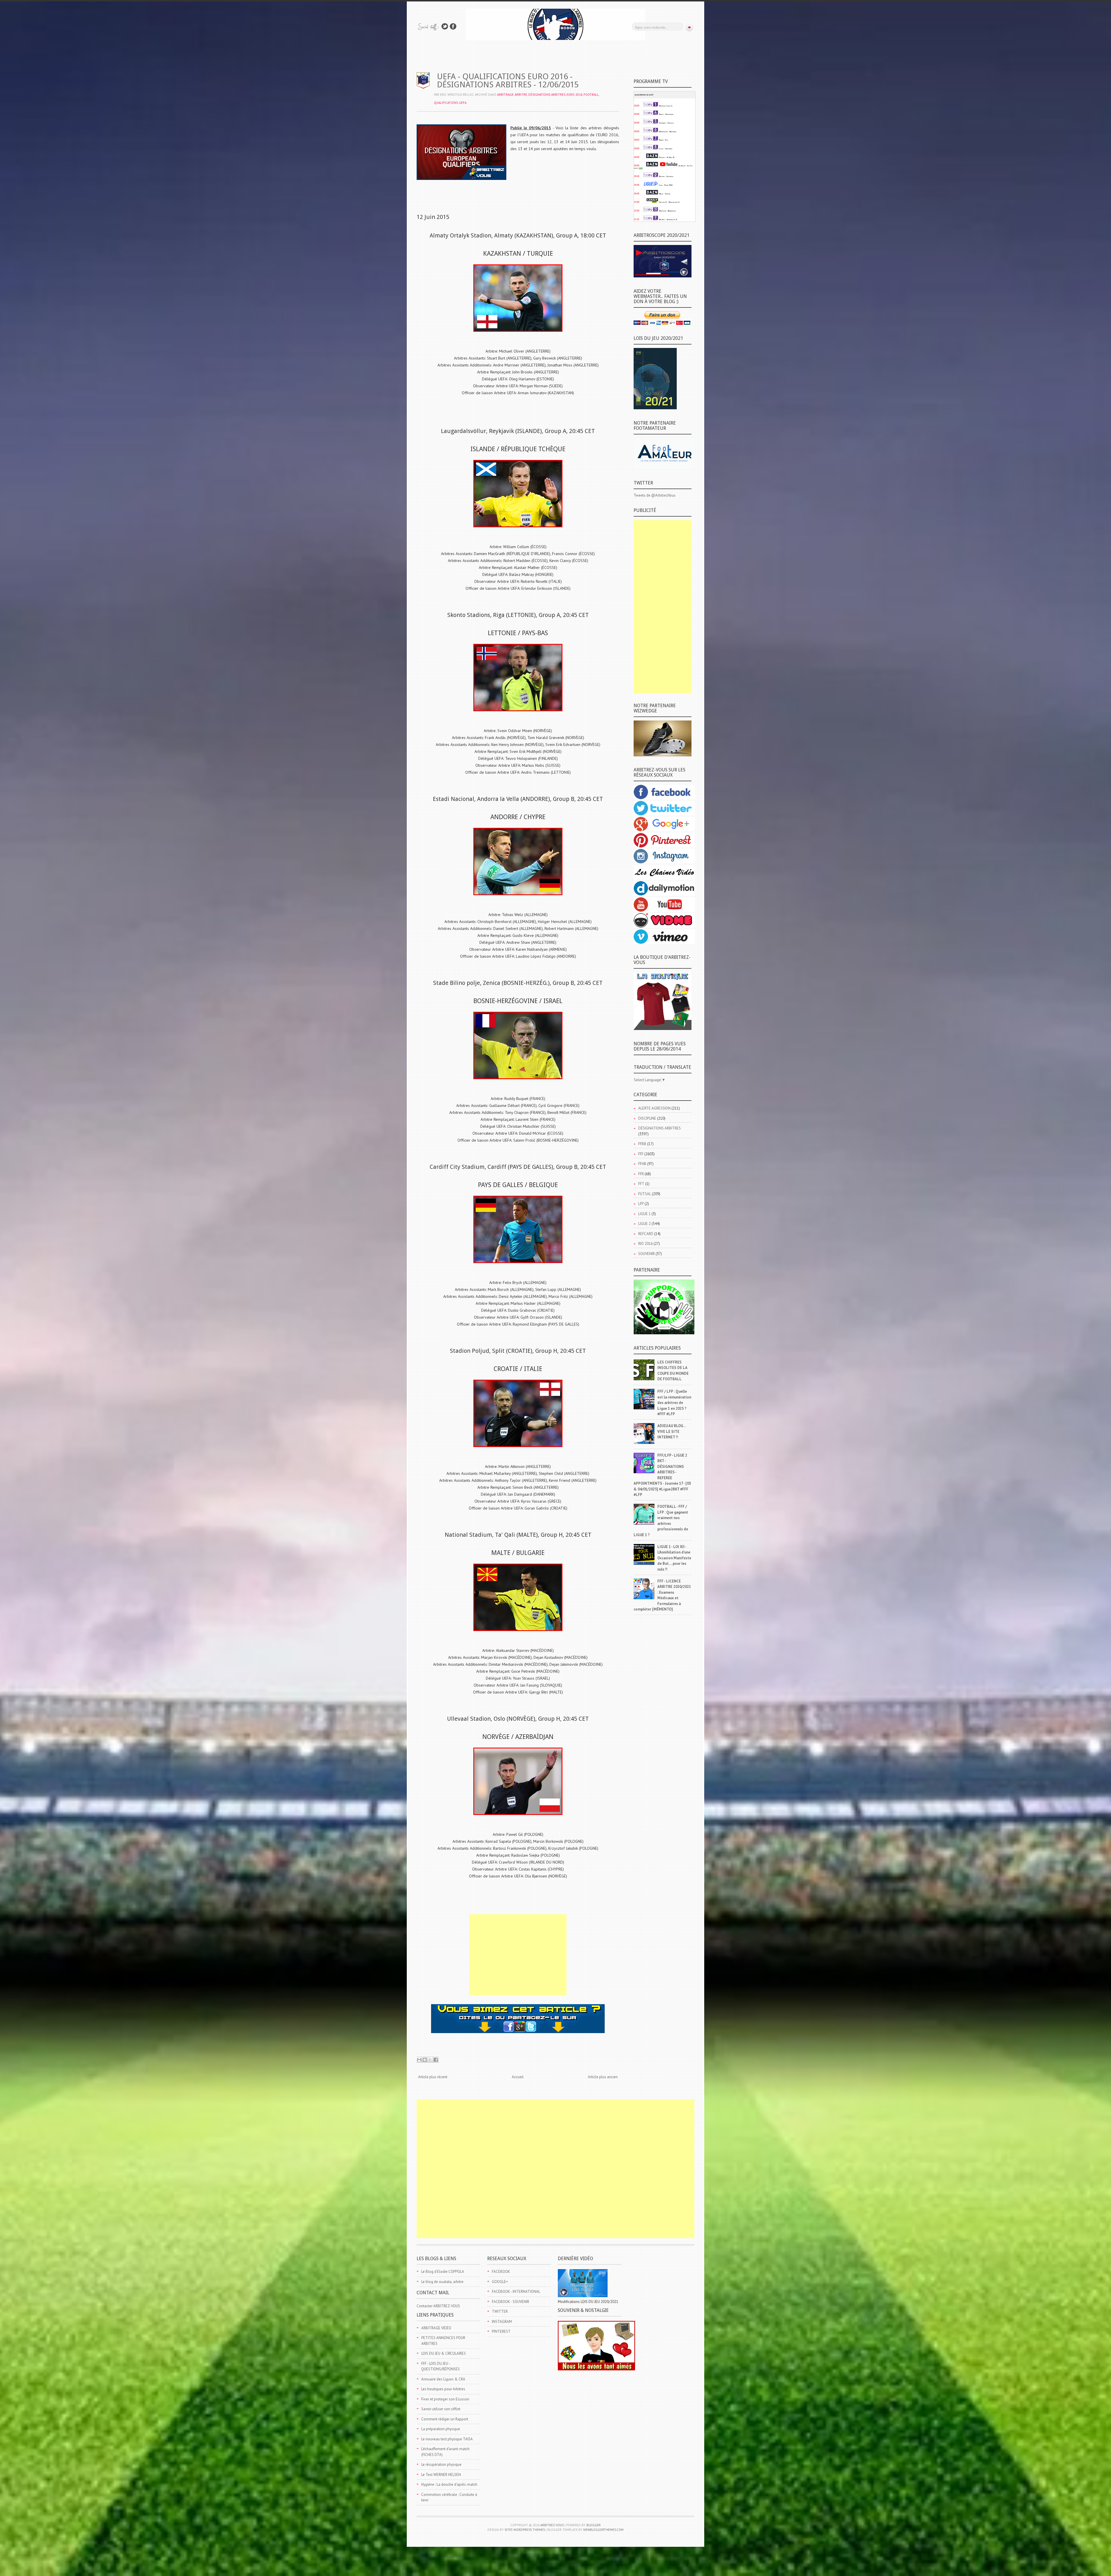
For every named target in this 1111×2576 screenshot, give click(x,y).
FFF (641, 1154)
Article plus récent (433, 2077)
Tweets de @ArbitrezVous (655, 495)
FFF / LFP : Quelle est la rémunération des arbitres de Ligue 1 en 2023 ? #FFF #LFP (674, 1403)
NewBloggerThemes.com (603, 2530)
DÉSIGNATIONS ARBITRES (547, 95)
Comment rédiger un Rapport (445, 2419)
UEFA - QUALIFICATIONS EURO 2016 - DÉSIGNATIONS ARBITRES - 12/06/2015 (508, 81)
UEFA (463, 103)
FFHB (642, 1164)
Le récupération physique (441, 2464)
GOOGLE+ (500, 2282)
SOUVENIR (646, 1254)
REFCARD (646, 1234)
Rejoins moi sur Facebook (453, 26)
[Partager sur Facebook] (436, 2060)
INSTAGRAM (502, 2322)
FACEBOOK (501, 2272)
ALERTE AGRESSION (654, 1108)
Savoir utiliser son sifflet (441, 2409)
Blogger (594, 2525)
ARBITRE (521, 95)
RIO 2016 (645, 1244)
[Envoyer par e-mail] (419, 2060)
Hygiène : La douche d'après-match (449, 2484)
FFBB (642, 1144)
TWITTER (500, 2311)
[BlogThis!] (425, 2060)
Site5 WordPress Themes (525, 2530)
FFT (641, 1184)
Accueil (518, 2077)
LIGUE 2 (644, 1224)
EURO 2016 (574, 95)
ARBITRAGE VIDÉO (436, 2328)
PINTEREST (501, 2331)
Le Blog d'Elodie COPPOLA (443, 2272)
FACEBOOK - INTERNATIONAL (516, 2292)
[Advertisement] (518, 1955)
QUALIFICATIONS (446, 103)
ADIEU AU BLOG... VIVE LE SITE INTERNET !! (672, 1431)
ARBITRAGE (505, 95)
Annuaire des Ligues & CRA (443, 2379)
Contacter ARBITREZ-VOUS (438, 2306)
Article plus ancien (603, 2077)
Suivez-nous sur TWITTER (445, 26)
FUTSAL (645, 1194)
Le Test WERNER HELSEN (441, 2475)
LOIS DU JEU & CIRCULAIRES (444, 2353)
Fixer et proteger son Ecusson (445, 2399)
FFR (641, 1174)
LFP (641, 1204)
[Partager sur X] (430, 2060)
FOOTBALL (591, 95)
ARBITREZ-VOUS (552, 2525)
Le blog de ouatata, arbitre (442, 2282)
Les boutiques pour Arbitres (443, 2389)
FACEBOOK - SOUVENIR (511, 2302)
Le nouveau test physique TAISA (447, 2439)
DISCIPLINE (647, 1118)
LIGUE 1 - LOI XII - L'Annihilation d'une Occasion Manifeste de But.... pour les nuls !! (674, 1558)
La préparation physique (441, 2429)
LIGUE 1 (644, 1214)
